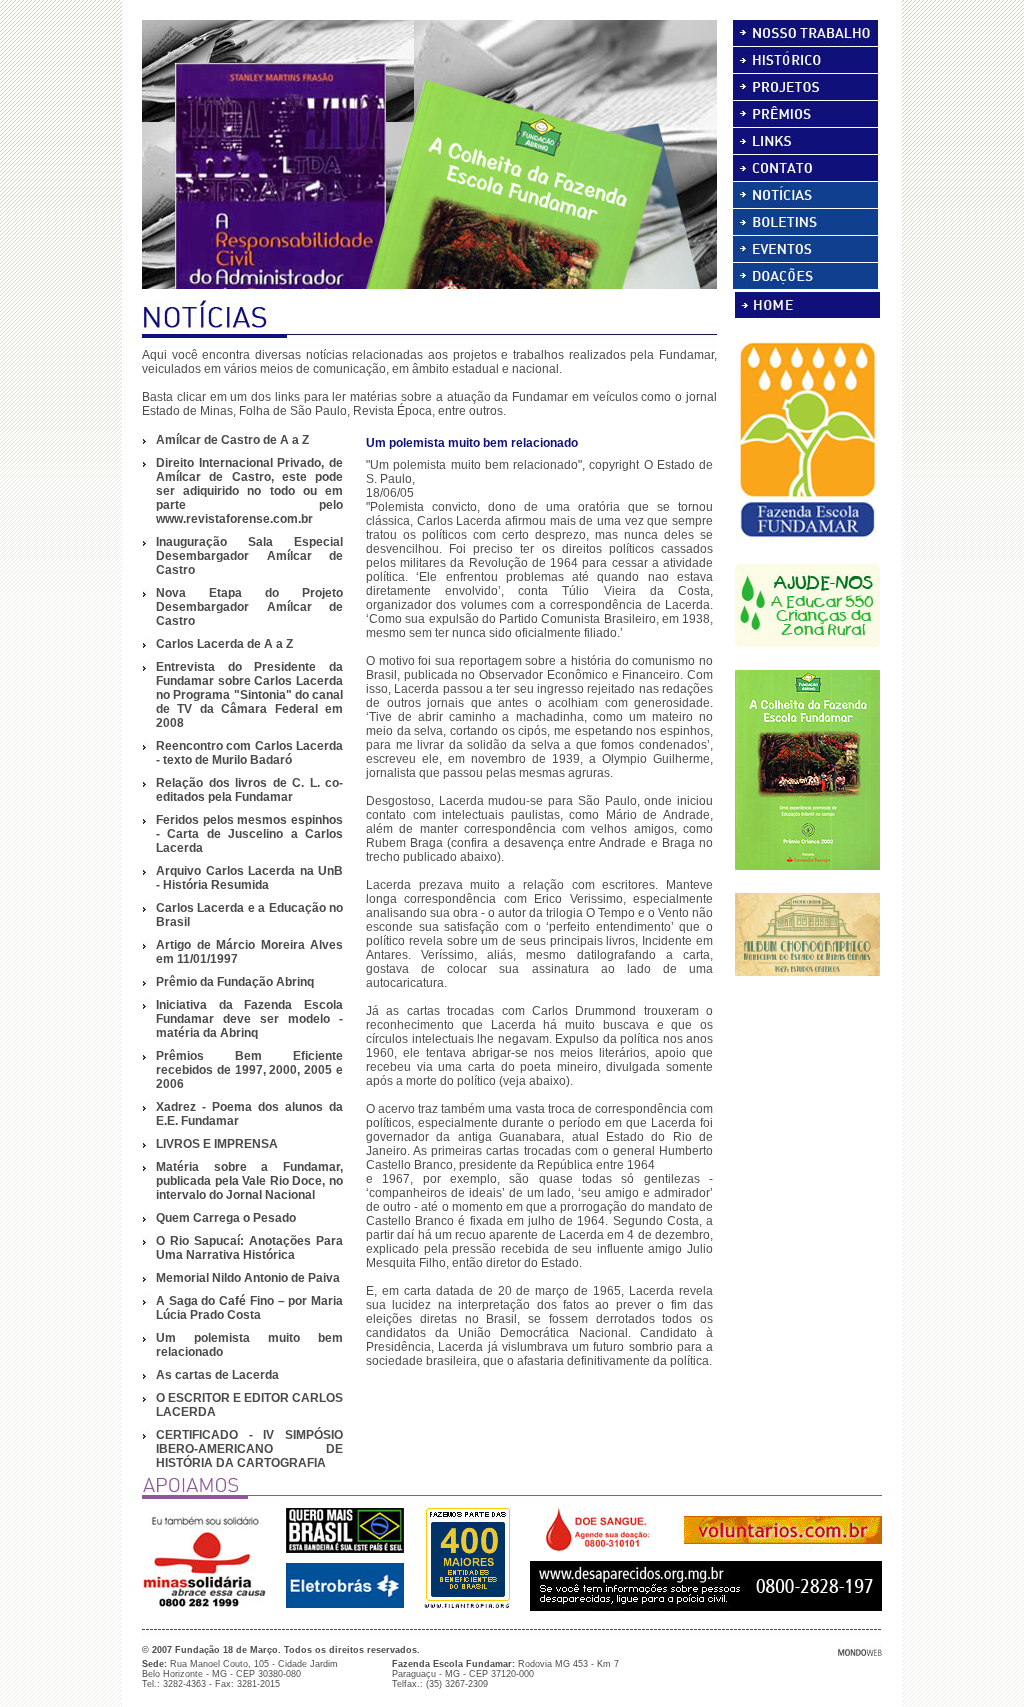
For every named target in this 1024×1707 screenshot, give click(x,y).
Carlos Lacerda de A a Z (224, 644)
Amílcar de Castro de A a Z (232, 440)
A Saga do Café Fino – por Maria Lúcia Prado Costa (249, 1308)
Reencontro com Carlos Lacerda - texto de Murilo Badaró (249, 753)
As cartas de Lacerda (217, 1375)
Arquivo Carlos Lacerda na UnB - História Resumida (249, 878)
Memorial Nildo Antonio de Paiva (248, 1278)
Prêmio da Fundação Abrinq (235, 982)
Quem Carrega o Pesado (226, 1218)
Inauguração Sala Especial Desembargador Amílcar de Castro (249, 556)
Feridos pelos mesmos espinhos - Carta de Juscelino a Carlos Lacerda (249, 834)
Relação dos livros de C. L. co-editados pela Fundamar (249, 790)
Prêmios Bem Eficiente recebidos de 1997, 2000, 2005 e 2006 (249, 1070)
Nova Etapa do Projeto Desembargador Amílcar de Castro (249, 607)
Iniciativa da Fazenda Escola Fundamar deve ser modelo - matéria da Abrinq (249, 1019)
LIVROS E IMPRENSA (217, 1144)
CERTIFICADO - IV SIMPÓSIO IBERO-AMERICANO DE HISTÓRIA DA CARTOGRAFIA (249, 1449)
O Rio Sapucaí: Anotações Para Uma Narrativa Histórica (249, 1248)
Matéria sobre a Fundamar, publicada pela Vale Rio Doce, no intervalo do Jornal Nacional (249, 1181)
